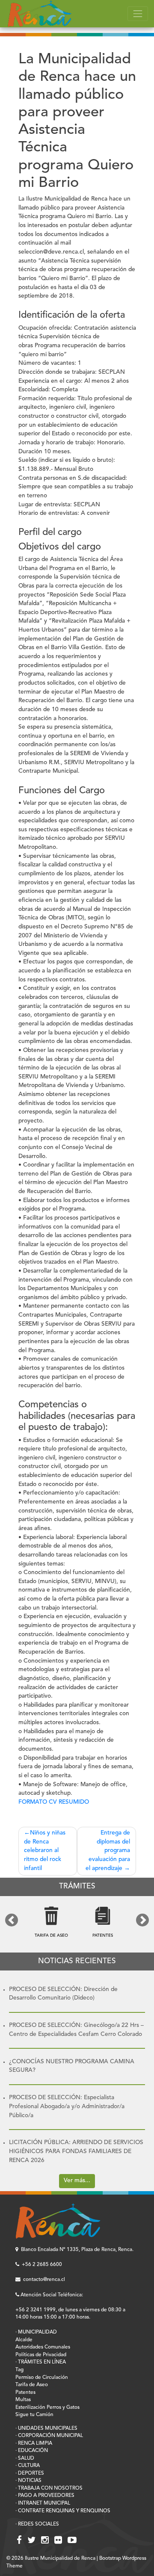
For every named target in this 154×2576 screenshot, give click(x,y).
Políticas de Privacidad (41, 2355)
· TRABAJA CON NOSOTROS (49, 2488)
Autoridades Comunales (43, 2347)
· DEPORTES (30, 2473)
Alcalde (24, 2340)
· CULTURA (28, 2466)
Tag (19, 2370)
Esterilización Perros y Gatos (47, 2408)
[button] (12, 1920)
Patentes (25, 2393)
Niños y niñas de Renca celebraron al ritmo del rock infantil (45, 1851)
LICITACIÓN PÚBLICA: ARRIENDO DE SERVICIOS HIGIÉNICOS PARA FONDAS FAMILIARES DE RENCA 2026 (76, 2151)
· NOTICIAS (28, 2481)
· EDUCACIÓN (32, 2451)
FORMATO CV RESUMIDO (54, 1802)
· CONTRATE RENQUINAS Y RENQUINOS (63, 2511)
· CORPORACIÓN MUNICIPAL (49, 2436)
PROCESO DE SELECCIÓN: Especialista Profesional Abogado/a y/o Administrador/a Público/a (67, 2106)
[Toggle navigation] (138, 14)
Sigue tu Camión (34, 2415)
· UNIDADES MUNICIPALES (46, 2428)
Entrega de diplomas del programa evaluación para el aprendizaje (108, 1851)
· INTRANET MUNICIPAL (43, 2503)
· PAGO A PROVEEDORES (45, 2496)
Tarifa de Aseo (32, 2385)
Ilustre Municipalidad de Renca (60, 2558)
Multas (23, 2400)
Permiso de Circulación (42, 2378)
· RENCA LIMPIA (34, 2443)
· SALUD (25, 2458)
